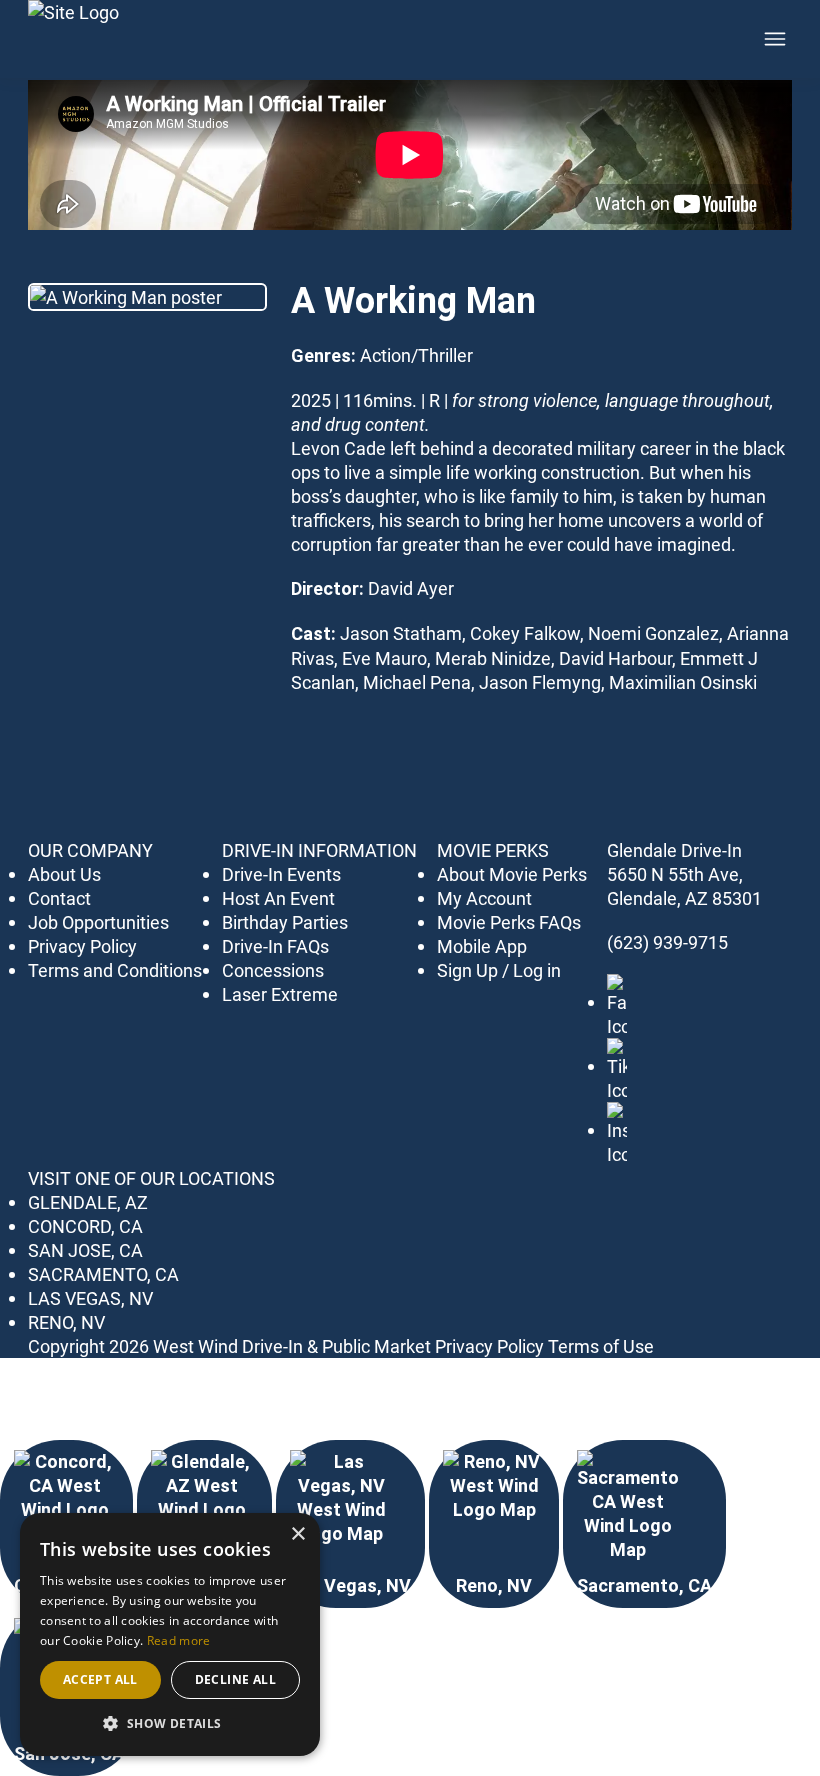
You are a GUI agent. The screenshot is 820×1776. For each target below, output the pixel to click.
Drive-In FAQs (275, 946)
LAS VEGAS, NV (90, 1298)
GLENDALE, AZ (88, 1202)
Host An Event (278, 898)
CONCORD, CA (85, 1226)
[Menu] (775, 39)
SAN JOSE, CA (85, 1250)
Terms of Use (601, 1346)
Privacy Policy (82, 946)
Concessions (273, 970)
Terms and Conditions (115, 970)
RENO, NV (66, 1322)
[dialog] (170, 1634)
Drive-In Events (281, 874)
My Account (484, 898)
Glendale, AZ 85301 (684, 898)
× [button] (297, 1534)
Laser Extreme (280, 994)
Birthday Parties (285, 922)
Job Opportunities (98, 922)
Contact (59, 898)
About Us (64, 874)
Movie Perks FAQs (509, 922)
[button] (170, 1724)
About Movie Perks (512, 874)
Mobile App (482, 946)
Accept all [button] (100, 1679)
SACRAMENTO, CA (103, 1274)
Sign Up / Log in (499, 970)
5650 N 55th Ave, (675, 874)
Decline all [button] (235, 1679)
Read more (179, 1640)
